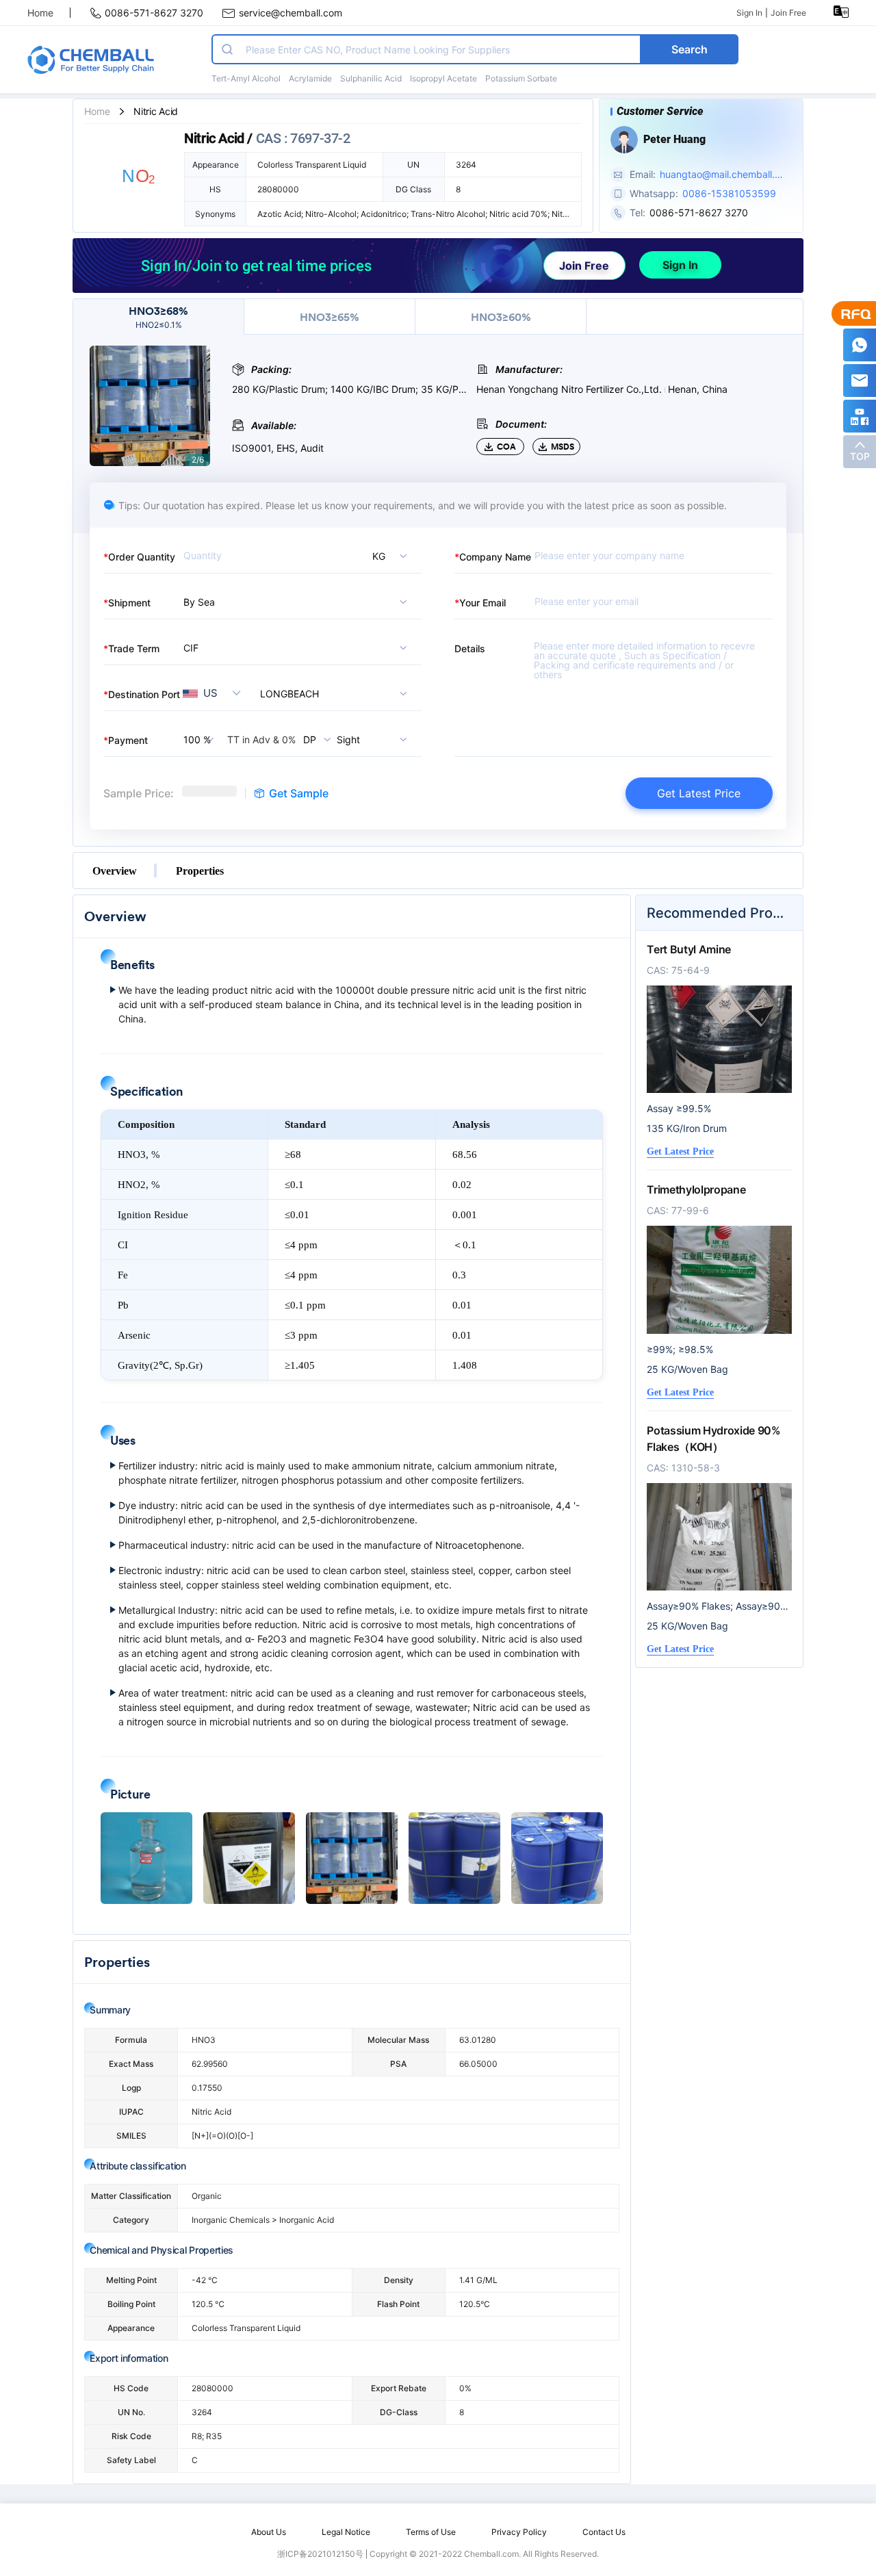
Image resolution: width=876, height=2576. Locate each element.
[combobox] (337, 693)
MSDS (563, 447)
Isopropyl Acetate (443, 78)
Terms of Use (431, 2532)
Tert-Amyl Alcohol (246, 78)
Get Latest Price (699, 793)
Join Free (788, 13)
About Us (269, 2532)
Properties (200, 871)
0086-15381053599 (729, 193)
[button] (146, 1858)
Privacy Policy (519, 2532)
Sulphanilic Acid (371, 78)
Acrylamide (310, 78)
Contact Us (604, 2532)
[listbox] (375, 556)
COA (506, 447)
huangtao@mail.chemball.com (720, 175)
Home (40, 13)
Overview (115, 871)
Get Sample (299, 793)
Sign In (749, 13)
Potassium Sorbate (521, 78)
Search (690, 49)
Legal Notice (346, 2532)
